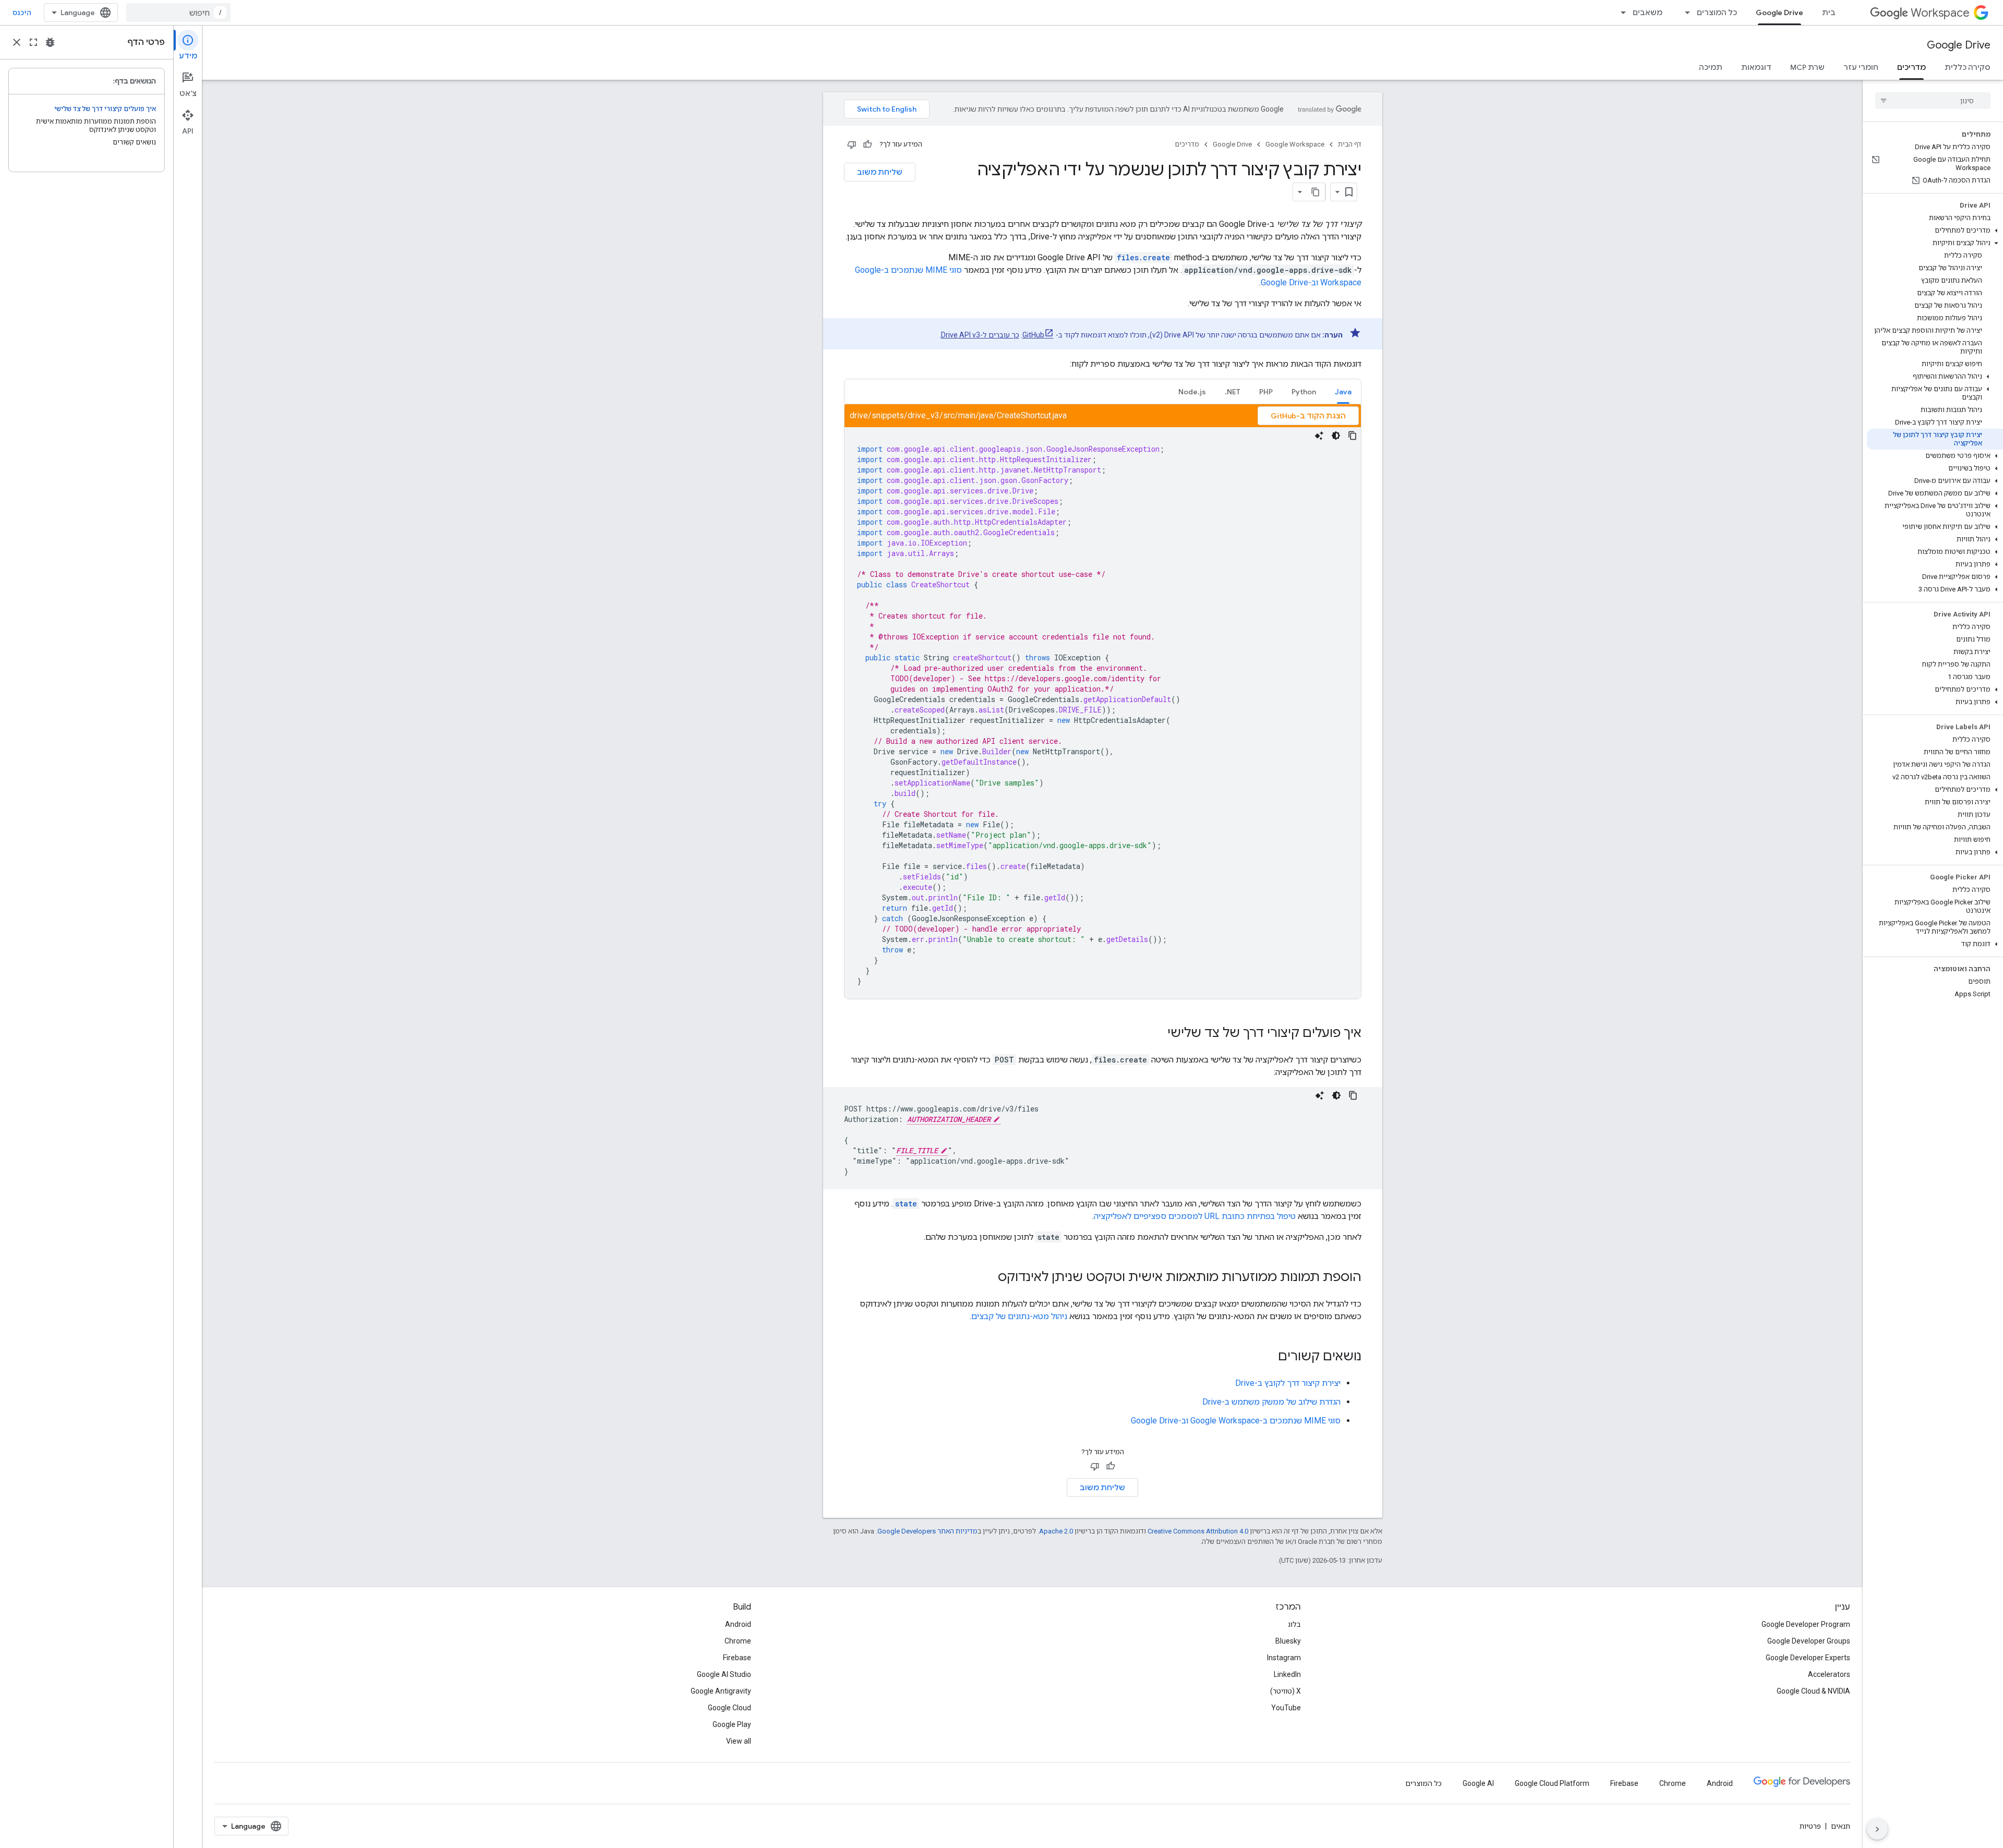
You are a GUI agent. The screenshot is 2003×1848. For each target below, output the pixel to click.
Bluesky (1288, 1641)
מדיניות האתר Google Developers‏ (927, 1531)
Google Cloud (729, 1708)
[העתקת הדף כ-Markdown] (1316, 192)
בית (1829, 13)
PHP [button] (1266, 392)
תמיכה (1711, 67)
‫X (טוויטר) (1286, 1691)
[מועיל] (867, 144)
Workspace (1940, 13)
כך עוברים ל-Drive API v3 (980, 335)
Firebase (737, 1658)
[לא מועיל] (852, 144)
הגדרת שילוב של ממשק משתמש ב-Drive (1271, 1402)
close (17, 42)
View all (739, 1741)
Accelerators (1829, 1674)
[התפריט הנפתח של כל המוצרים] (1684, 13)
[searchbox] (1933, 101)
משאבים (1648, 13)
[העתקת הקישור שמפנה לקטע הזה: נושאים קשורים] (1268, 1357)
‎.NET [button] (1233, 392)
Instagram (1284, 1658)
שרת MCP (1807, 67)
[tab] (1343, 391)
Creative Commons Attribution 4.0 (1198, 1531)
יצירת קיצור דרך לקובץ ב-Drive (1288, 1383)
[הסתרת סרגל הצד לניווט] (1877, 1829)
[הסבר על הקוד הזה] (1319, 436)
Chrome (738, 1641)
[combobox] (178, 13)
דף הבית (1350, 144)
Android (738, 1624)
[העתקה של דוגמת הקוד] (1353, 436)
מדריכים (1911, 67)
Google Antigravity (721, 1691)
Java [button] (1343, 392)
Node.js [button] (1192, 392)
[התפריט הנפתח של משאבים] (1620, 13)
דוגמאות (1756, 67)
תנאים (1841, 1826)
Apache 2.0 (1056, 1531)
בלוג (1294, 1624)
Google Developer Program (1806, 1624)
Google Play (732, 1724)
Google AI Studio (724, 1674)
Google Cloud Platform (1552, 1783)
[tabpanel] (1103, 702)
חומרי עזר (1861, 67)
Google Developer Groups (1809, 1641)
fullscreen (33, 42)
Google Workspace (1295, 144)
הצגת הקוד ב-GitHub (1308, 416)
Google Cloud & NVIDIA (1813, 1691)
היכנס (22, 13)
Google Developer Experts (1808, 1658)
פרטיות (1810, 1826)
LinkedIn (1287, 1674)
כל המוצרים (1717, 13)
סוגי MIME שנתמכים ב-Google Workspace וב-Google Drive (1236, 1421)
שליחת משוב (880, 172)
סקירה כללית (1968, 67)
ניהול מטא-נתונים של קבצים (1019, 1316)
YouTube (1286, 1708)
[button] (1935, 231)
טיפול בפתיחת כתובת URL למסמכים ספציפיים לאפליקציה (1195, 1216)
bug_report (50, 42)
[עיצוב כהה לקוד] (1336, 436)
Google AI (1478, 1783)
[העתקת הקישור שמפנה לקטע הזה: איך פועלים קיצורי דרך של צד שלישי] (1157, 1034)
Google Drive (1779, 13)
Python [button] (1304, 392)
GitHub (1033, 335)
